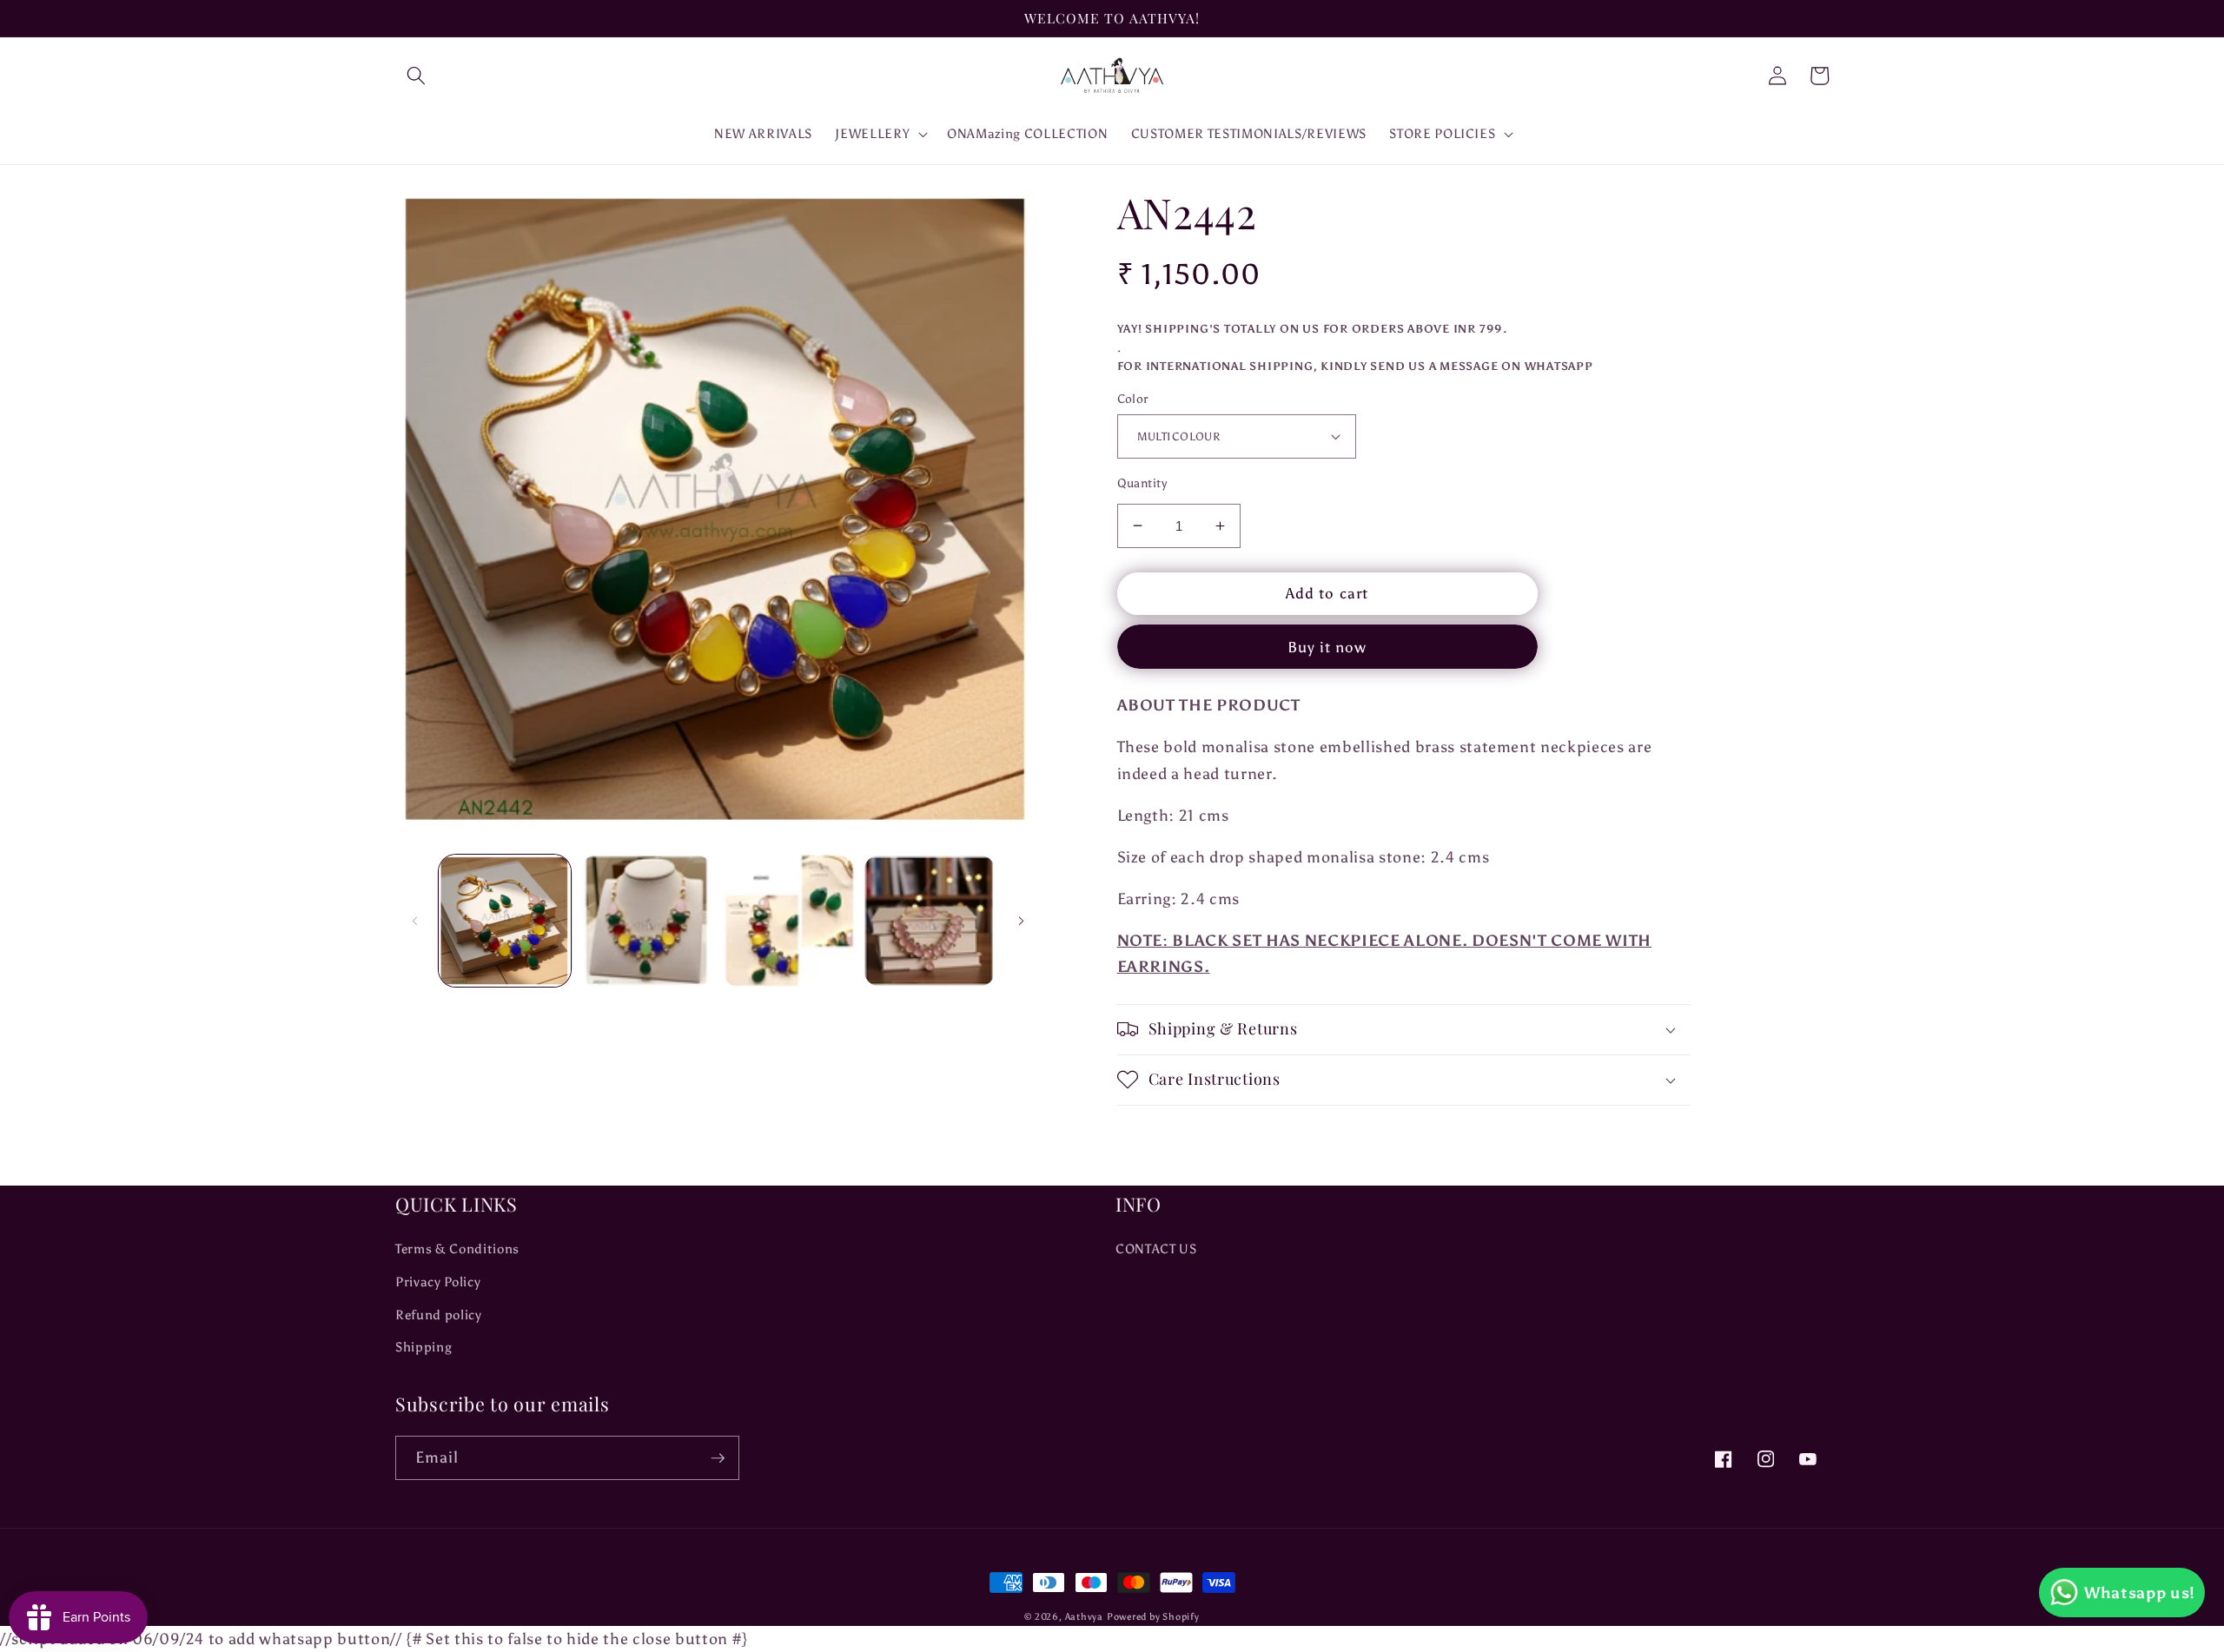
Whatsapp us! (2140, 1593)
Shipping (424, 1347)
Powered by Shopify (1153, 1617)
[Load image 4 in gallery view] (930, 921)
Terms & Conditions (457, 1249)
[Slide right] (1022, 921)
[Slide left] (414, 921)
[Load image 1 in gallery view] (505, 921)
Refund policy (439, 1315)
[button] (416, 76)
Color (1133, 399)
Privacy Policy (438, 1282)
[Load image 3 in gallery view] (788, 921)
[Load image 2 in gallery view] (646, 921)
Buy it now (1327, 647)
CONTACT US (1156, 1249)
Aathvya (1084, 1617)
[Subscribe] (718, 1458)
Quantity (1142, 483)
